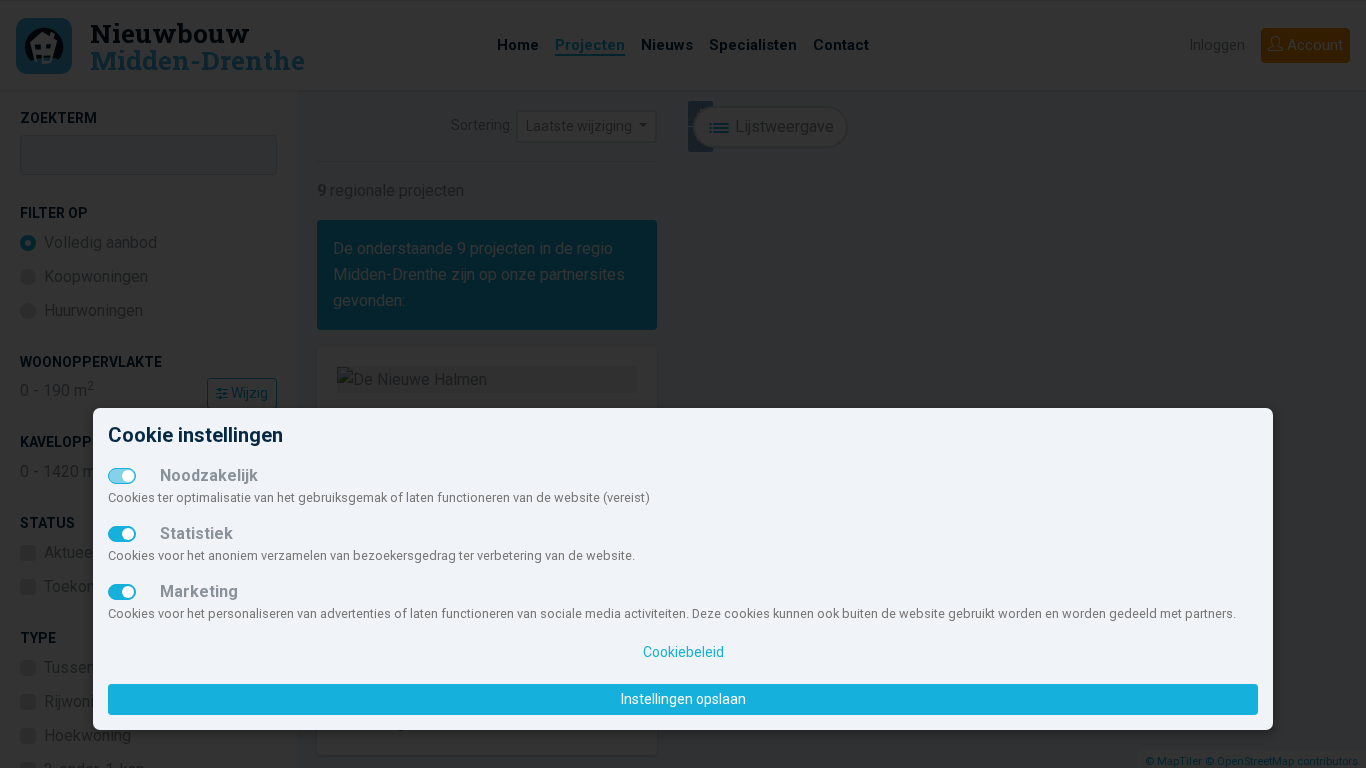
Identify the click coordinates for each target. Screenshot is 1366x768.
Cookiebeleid (683, 652)
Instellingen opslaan (683, 699)
